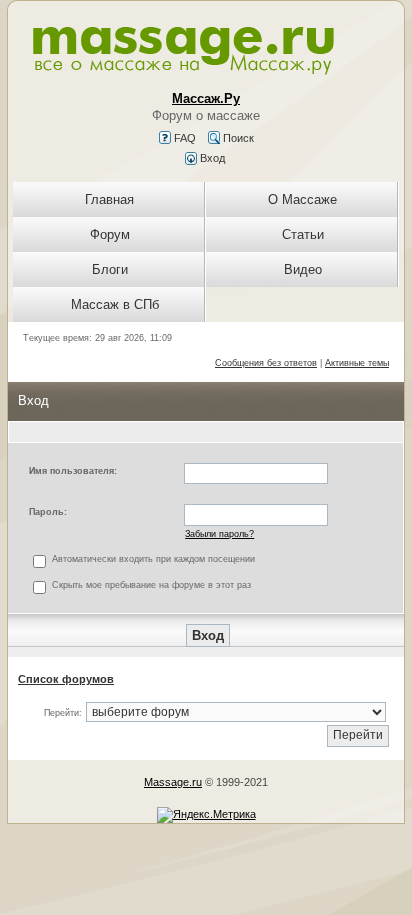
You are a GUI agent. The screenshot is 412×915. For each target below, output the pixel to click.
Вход (211, 158)
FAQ (183, 138)
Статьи (303, 234)
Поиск (237, 138)
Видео (303, 269)
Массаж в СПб (115, 304)
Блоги (110, 269)
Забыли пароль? (219, 534)
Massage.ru (173, 782)
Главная (109, 199)
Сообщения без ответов (266, 363)
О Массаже (302, 199)
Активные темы (357, 363)
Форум (110, 234)
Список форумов (66, 679)
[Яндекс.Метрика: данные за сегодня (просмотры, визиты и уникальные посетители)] (206, 815)
